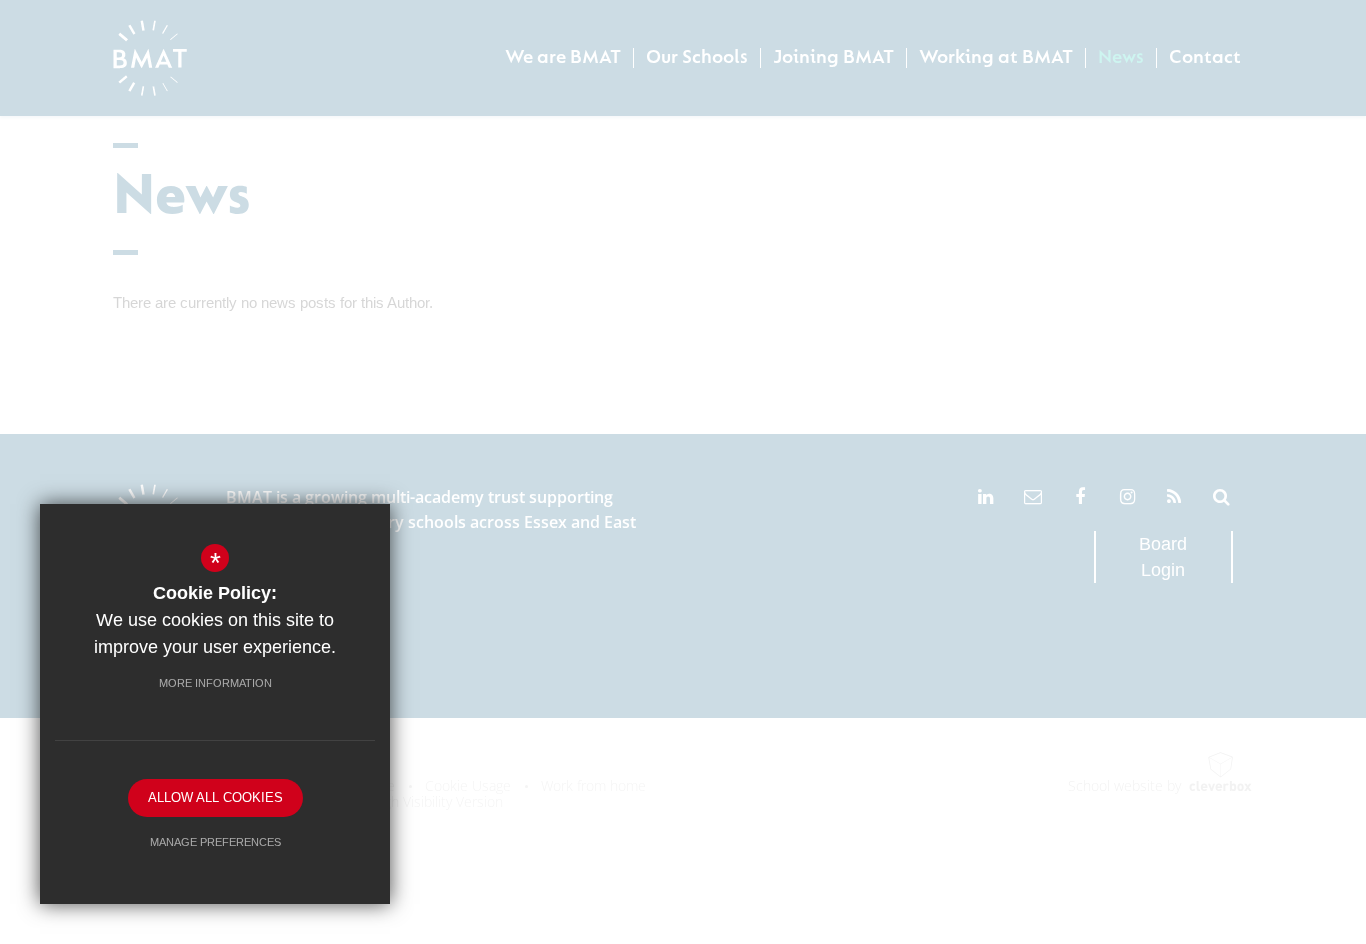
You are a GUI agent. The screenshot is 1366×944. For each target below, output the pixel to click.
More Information (215, 683)
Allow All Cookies (215, 797)
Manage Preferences (215, 842)
